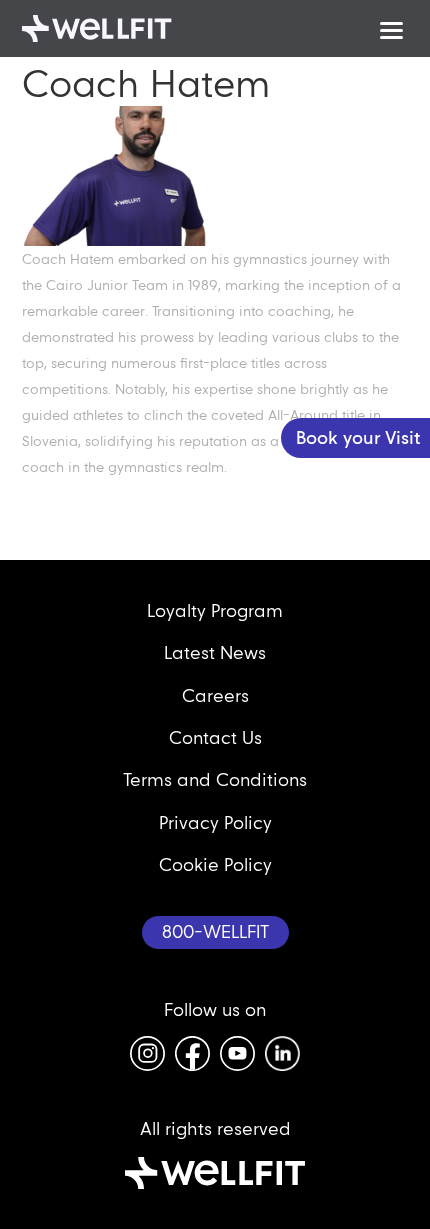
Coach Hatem (146, 83)
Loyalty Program (215, 610)
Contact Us (215, 737)
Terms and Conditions (215, 779)
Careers (215, 695)
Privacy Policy (215, 822)
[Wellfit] (97, 28)
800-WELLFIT (215, 931)
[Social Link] (147, 1053)
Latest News (215, 652)
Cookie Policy (215, 864)
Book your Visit (358, 437)
